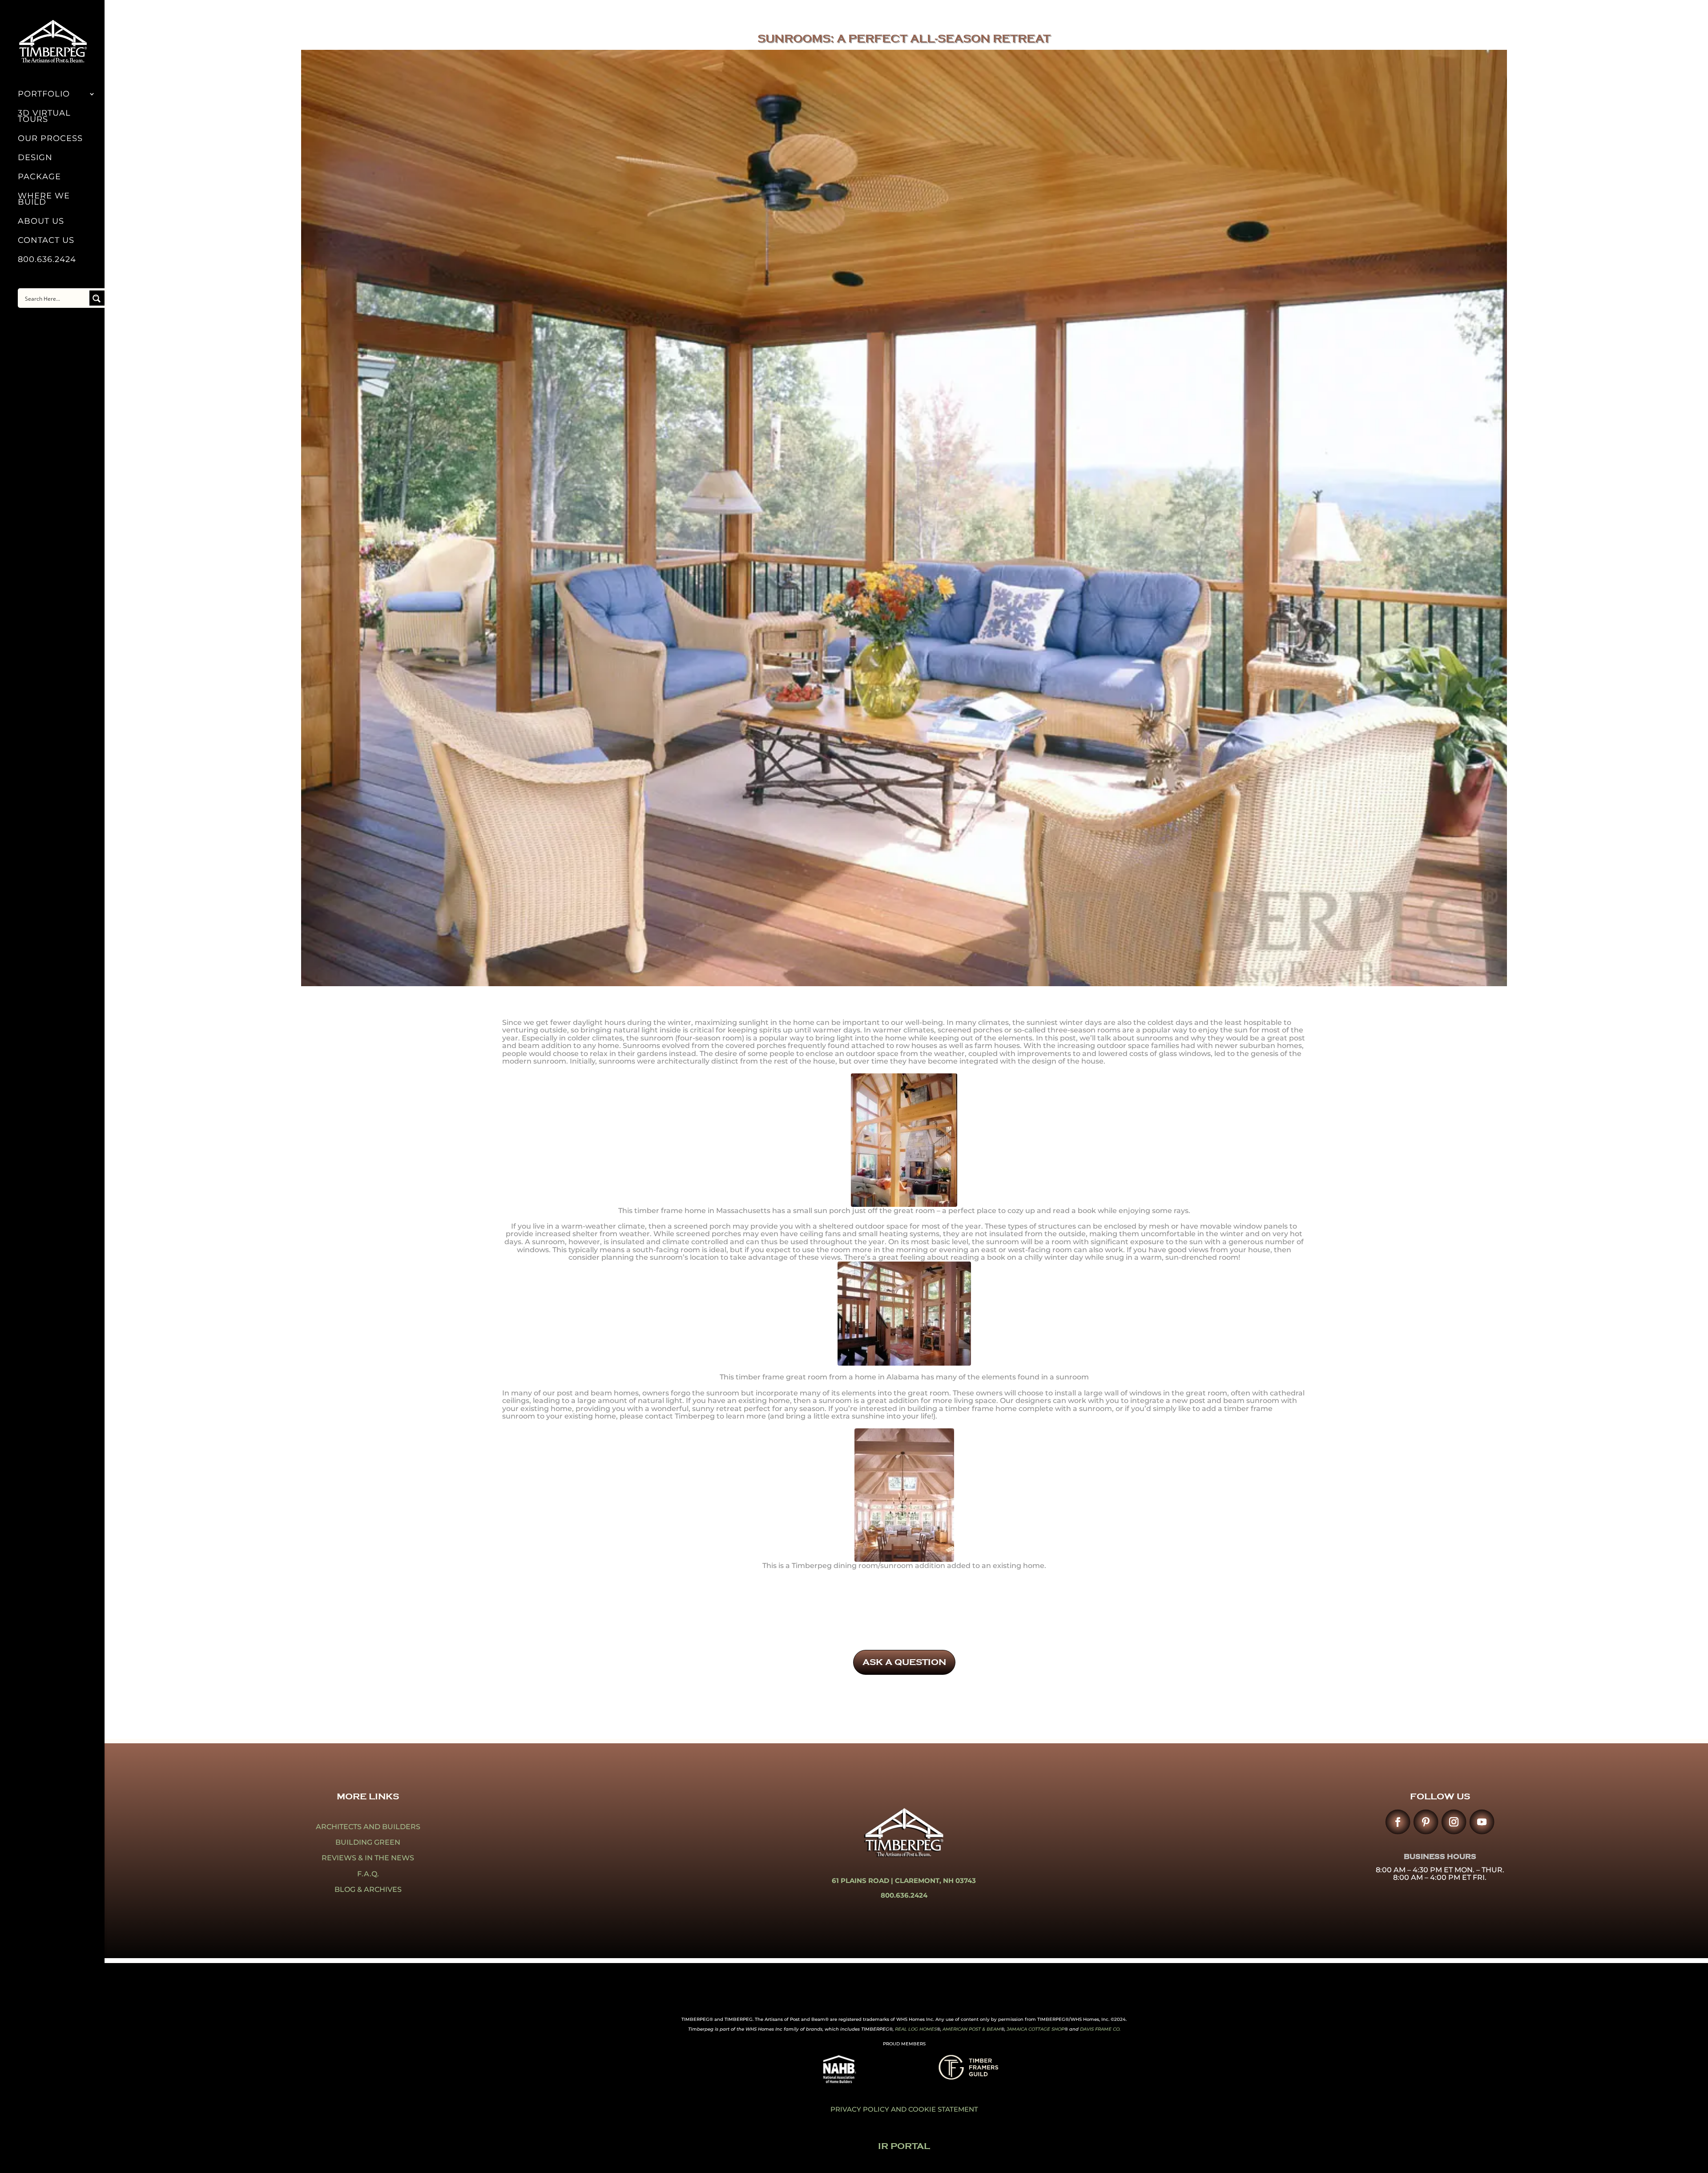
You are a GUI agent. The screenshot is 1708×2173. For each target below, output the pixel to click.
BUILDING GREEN (368, 1842)
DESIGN (35, 158)
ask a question (904, 1662)
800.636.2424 (47, 260)
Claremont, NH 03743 (935, 1881)
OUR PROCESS (50, 139)
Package (39, 177)
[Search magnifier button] (97, 298)
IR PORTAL (904, 2146)
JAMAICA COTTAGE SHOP (1035, 2029)
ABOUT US (41, 222)
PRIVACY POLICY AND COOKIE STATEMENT (904, 2109)
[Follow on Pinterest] (1426, 1822)
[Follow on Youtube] (1482, 1822)
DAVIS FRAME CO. (1100, 2029)
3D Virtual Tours (44, 117)
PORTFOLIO (44, 95)
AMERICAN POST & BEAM (972, 2029)
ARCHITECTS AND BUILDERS (368, 1827)
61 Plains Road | (863, 1881)
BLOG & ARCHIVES (368, 1889)
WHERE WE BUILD (44, 200)
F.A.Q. (368, 1874)
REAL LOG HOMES (916, 2029)
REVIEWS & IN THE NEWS (368, 1858)
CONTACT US (46, 241)
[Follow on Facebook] (1398, 1822)
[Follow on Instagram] (1454, 1822)
